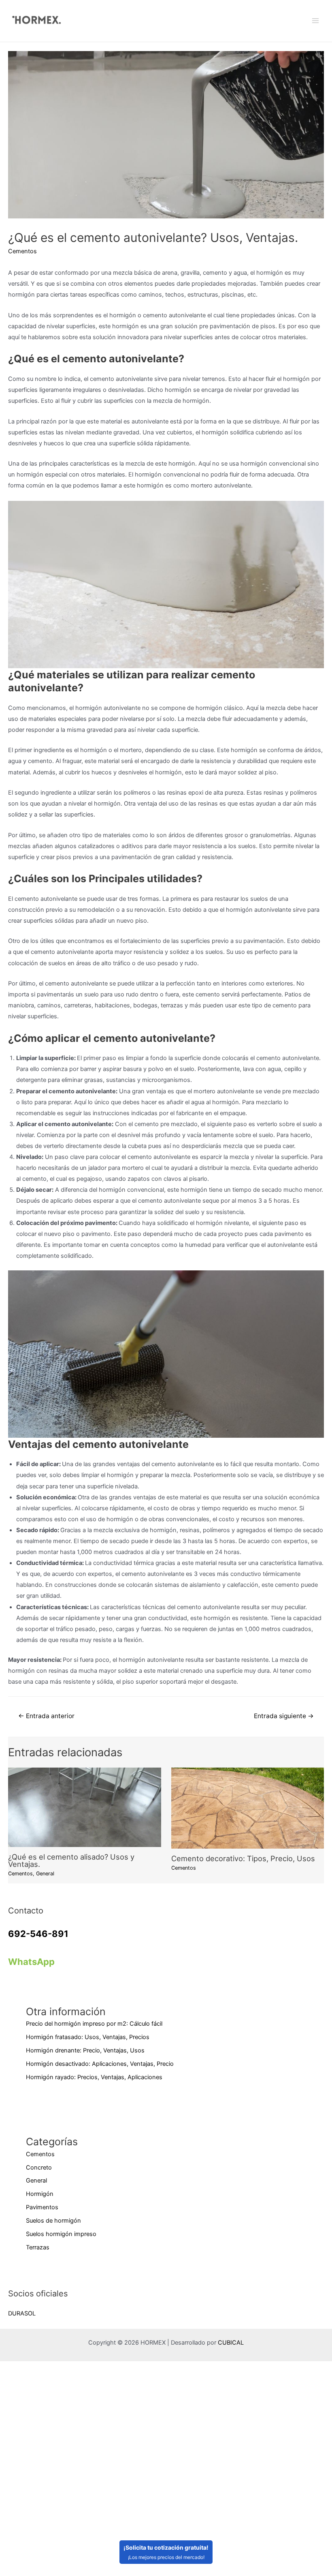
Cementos (22, 251)
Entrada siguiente (284, 1716)
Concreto (39, 2168)
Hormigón (40, 2194)
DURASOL (22, 2313)
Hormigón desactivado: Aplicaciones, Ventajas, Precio (100, 2064)
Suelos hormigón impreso (61, 2234)
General (45, 1874)
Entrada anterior (46, 1716)
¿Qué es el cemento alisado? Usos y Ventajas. (71, 1860)
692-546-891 (38, 1934)
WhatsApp (31, 1962)
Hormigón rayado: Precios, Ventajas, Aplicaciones (94, 2077)
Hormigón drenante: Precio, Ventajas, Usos (85, 2050)
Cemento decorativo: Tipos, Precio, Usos (243, 1858)
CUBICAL (231, 2343)
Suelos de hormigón (53, 2221)
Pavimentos (42, 2207)
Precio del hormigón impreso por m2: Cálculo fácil (94, 2024)
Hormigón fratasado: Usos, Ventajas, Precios (88, 2037)
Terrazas (38, 2247)
